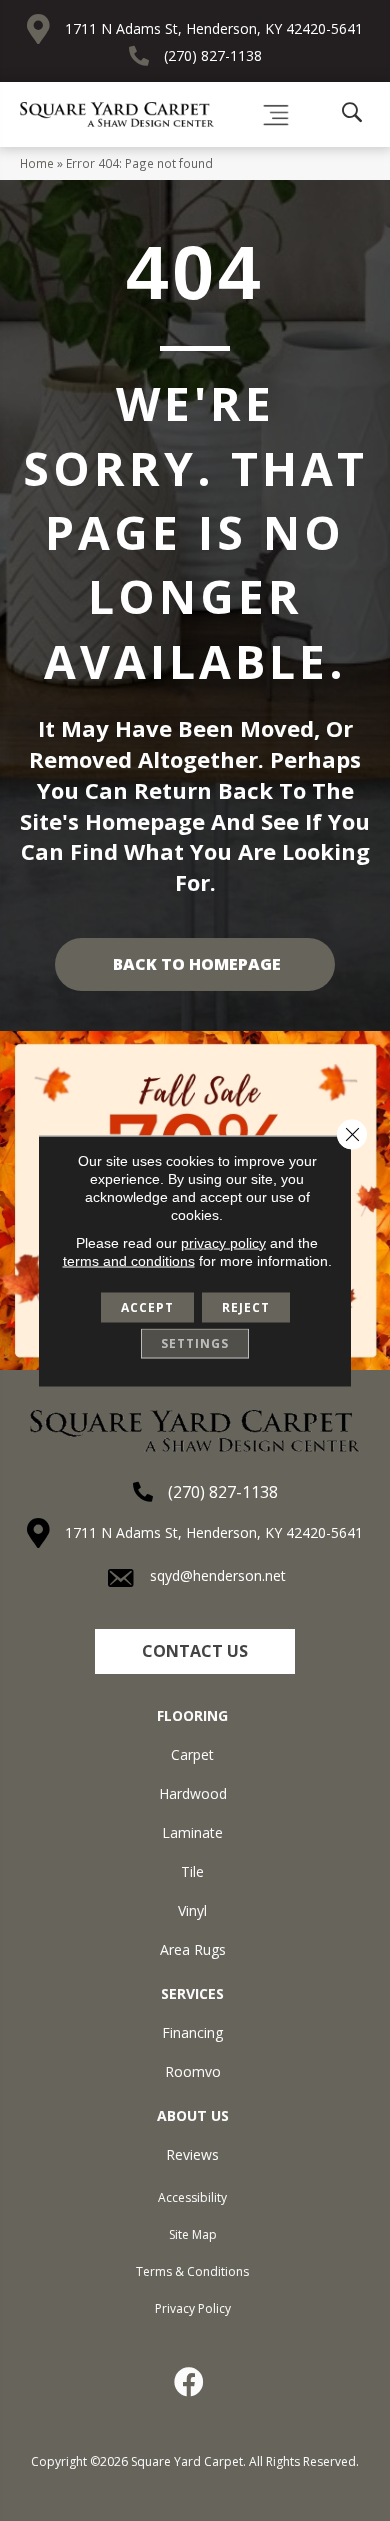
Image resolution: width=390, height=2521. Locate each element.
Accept (147, 1306)
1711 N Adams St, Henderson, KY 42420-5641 (214, 28)
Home (37, 163)
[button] (195, 1651)
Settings (195, 1342)
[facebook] (190, 2382)
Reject (246, 1306)
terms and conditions (129, 1260)
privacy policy (223, 1242)
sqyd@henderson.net (218, 1575)
